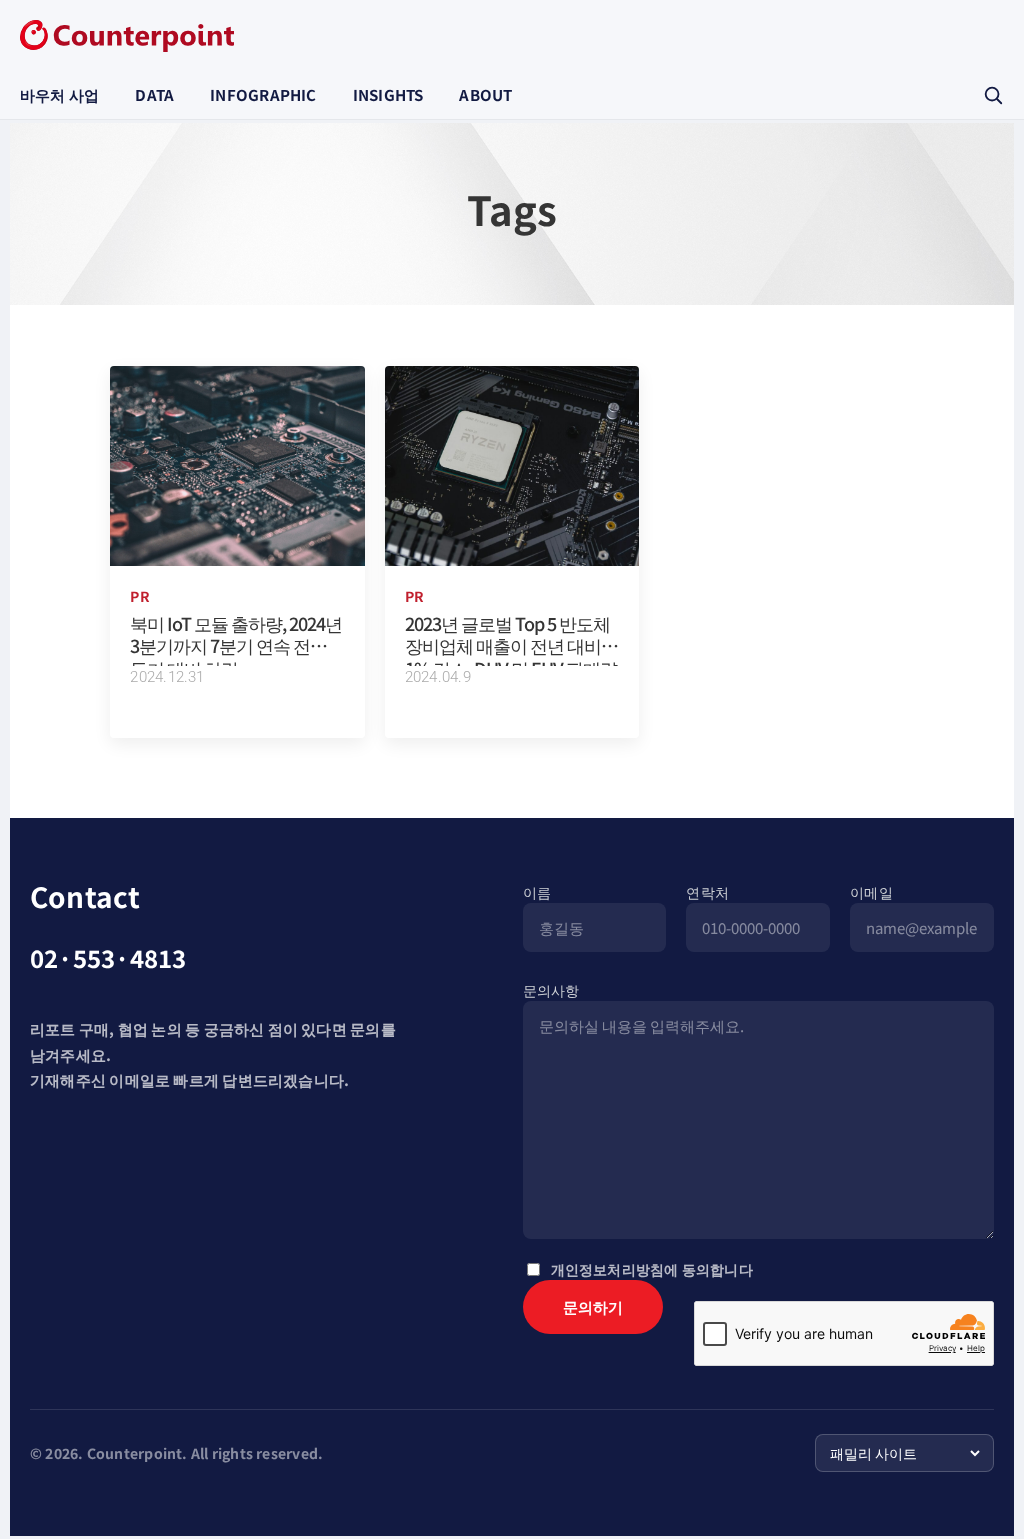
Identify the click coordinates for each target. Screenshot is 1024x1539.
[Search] (993, 95)
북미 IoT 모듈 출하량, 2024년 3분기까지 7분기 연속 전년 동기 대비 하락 (236, 645)
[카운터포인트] (127, 36)
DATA (154, 94)
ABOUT (485, 94)
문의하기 (593, 1306)
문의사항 (551, 990)
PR (139, 596)
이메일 (871, 892)
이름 (537, 892)
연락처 (707, 892)
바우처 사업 (59, 94)
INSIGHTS (388, 94)
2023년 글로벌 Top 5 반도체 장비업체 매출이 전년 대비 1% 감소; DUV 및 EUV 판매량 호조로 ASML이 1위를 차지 (511, 657)
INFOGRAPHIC (263, 94)
